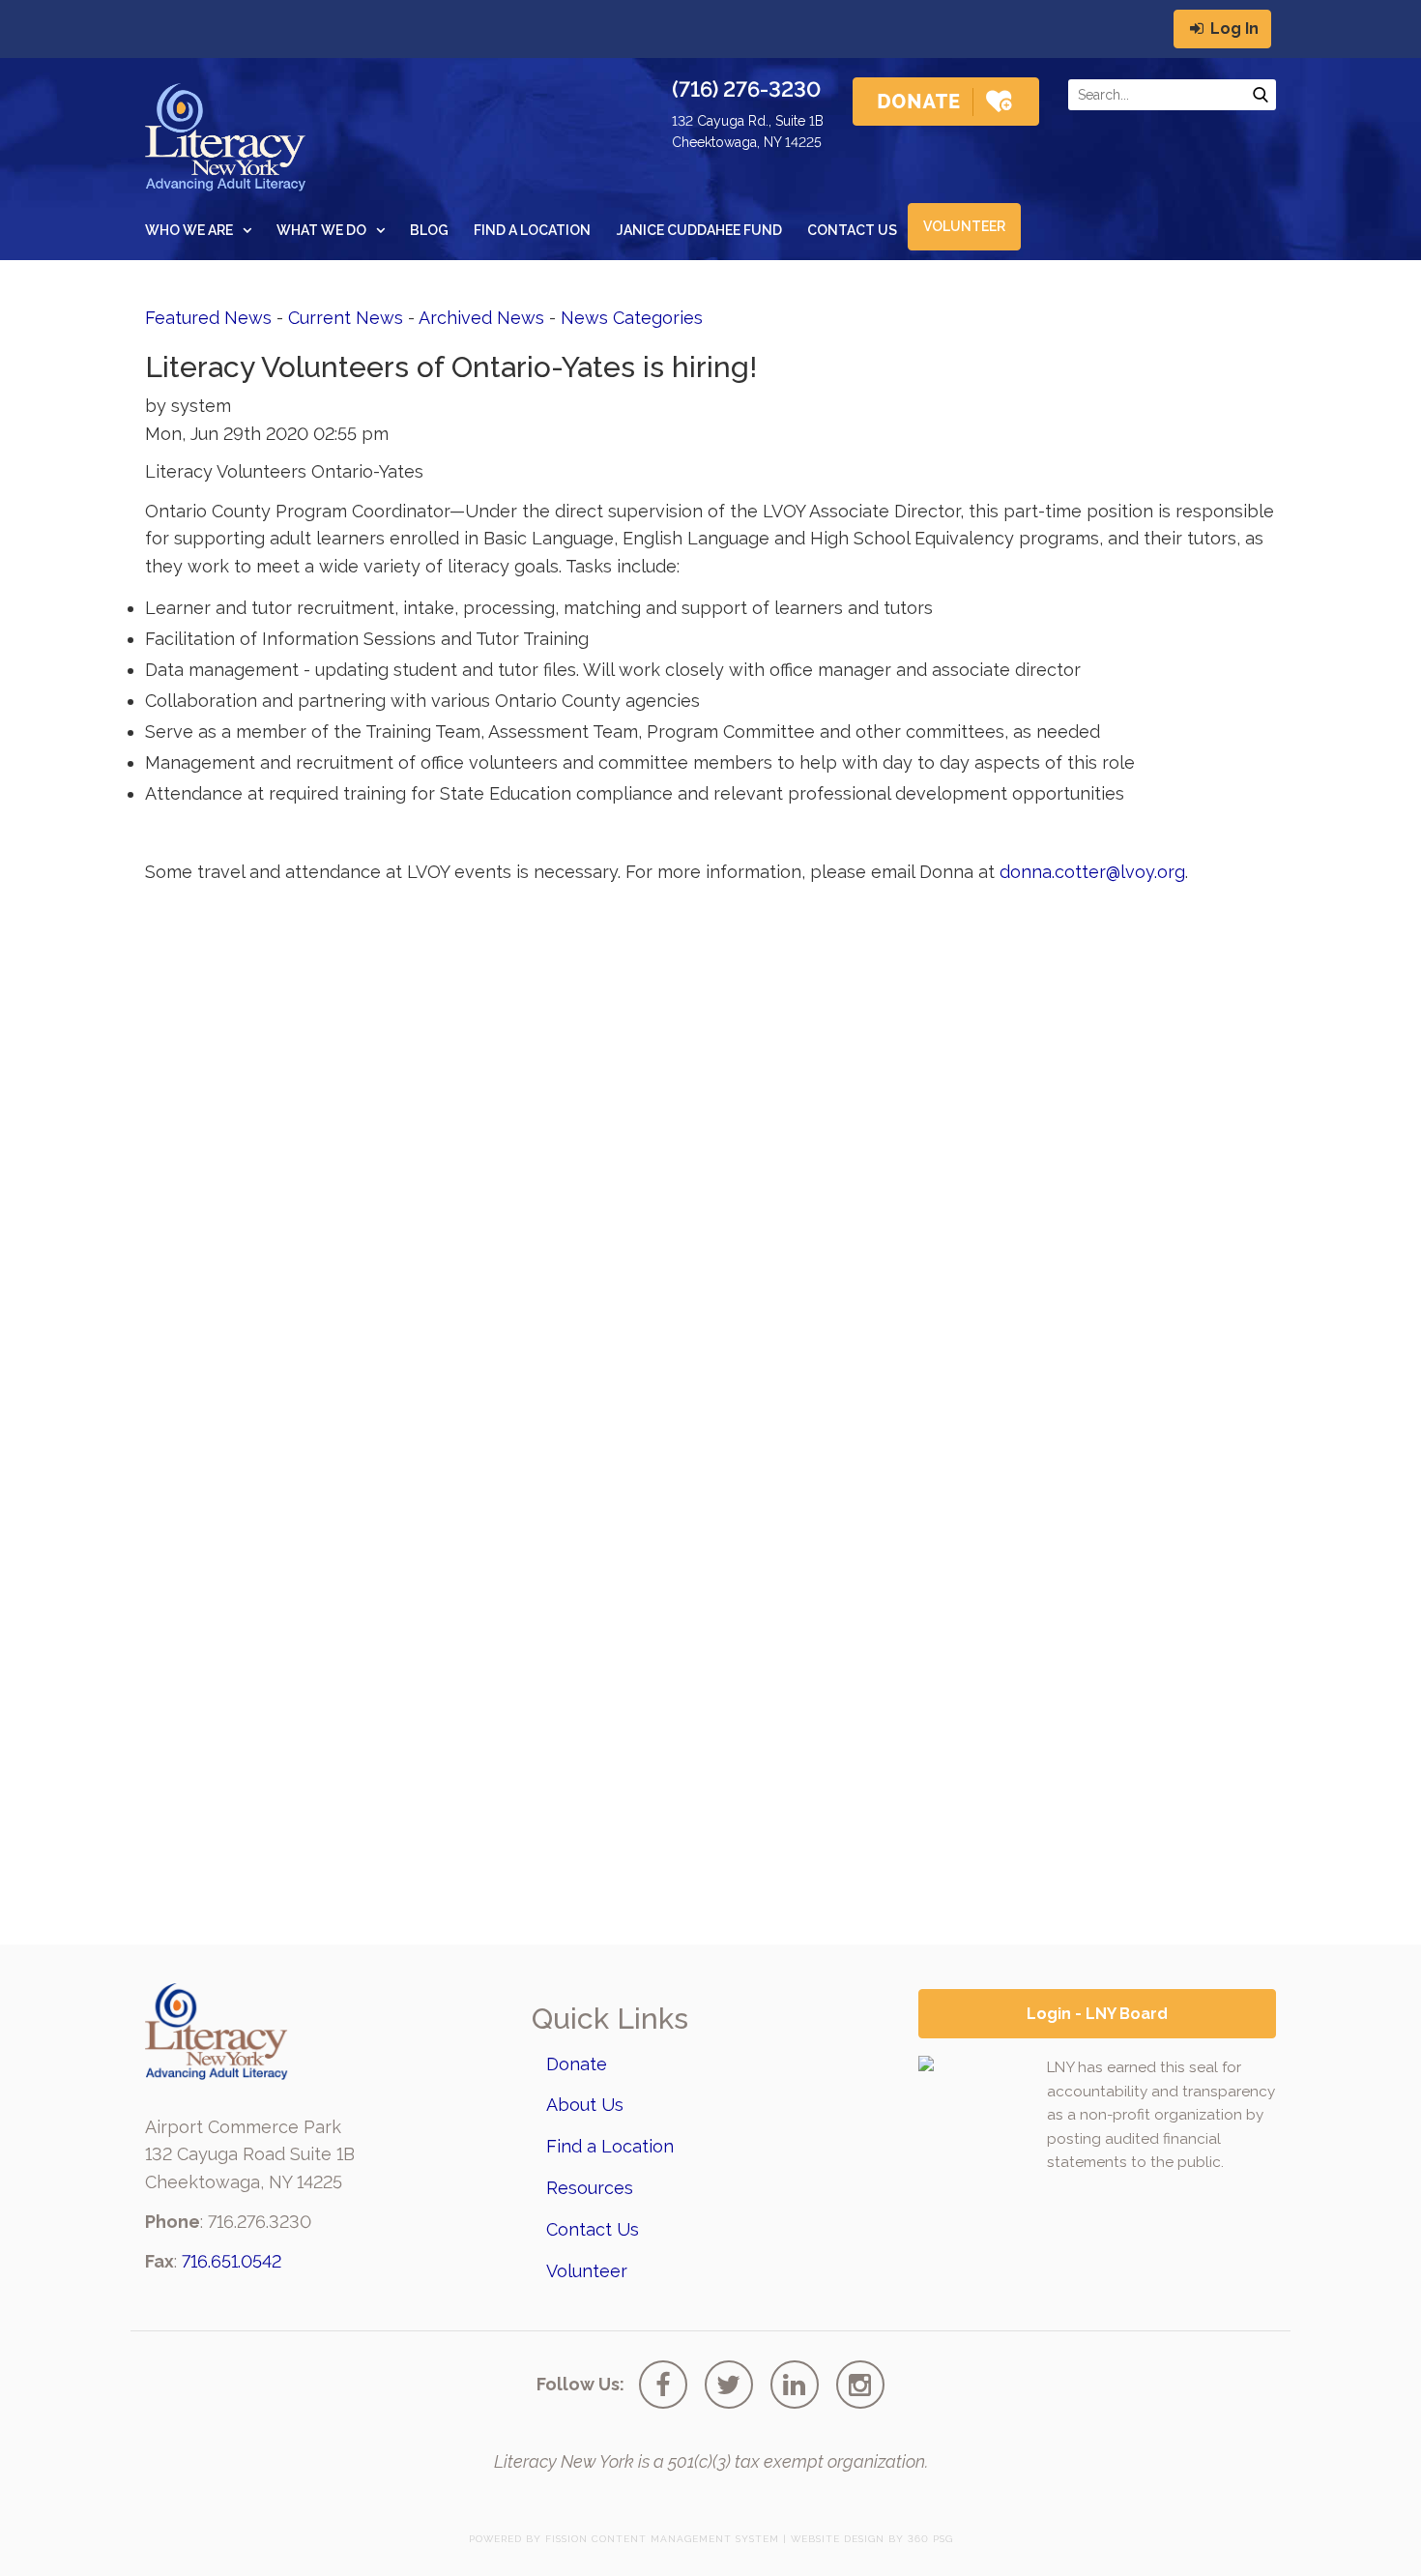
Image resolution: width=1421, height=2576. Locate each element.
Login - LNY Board (1097, 2014)
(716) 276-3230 (746, 89)
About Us (585, 2105)
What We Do (321, 230)
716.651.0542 (232, 2261)
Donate (577, 2064)
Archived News (481, 318)
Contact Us (852, 230)
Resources (590, 2188)
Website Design (838, 2539)
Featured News (208, 318)
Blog (429, 230)
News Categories (632, 318)
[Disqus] (710, 1140)
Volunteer (964, 226)
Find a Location (532, 230)
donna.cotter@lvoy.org (1092, 872)
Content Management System (685, 2539)
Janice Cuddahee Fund (699, 230)
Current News (346, 318)
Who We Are (189, 230)
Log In (1232, 29)
